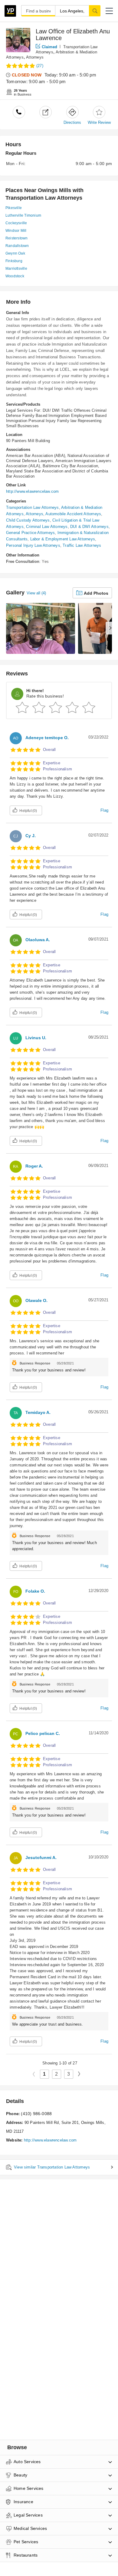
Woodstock (15, 276)
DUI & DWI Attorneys (89, 527)
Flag (104, 810)
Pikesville (14, 208)
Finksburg (14, 261)
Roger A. (34, 1166)
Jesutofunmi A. (41, 1858)
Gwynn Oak (15, 253)
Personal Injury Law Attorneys (33, 545)
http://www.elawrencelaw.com (32, 491)
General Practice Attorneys (30, 533)
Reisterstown (16, 238)
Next (81, 2074)
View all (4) (36, 593)
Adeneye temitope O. (47, 738)
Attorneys (35, 57)
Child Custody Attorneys (28, 520)
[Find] (95, 11)
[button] (109, 11)
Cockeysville (16, 223)
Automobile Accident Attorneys (73, 514)
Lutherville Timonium (23, 215)
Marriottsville (16, 269)
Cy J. (31, 836)
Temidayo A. (38, 1412)
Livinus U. (36, 1038)
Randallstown (17, 246)
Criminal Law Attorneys (47, 527)
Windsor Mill (16, 231)
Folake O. (35, 1591)
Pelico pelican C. (43, 1733)
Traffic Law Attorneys (82, 545)
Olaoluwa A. (38, 940)
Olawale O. (36, 1300)
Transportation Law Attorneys (33, 507)
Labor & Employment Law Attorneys (63, 539)
